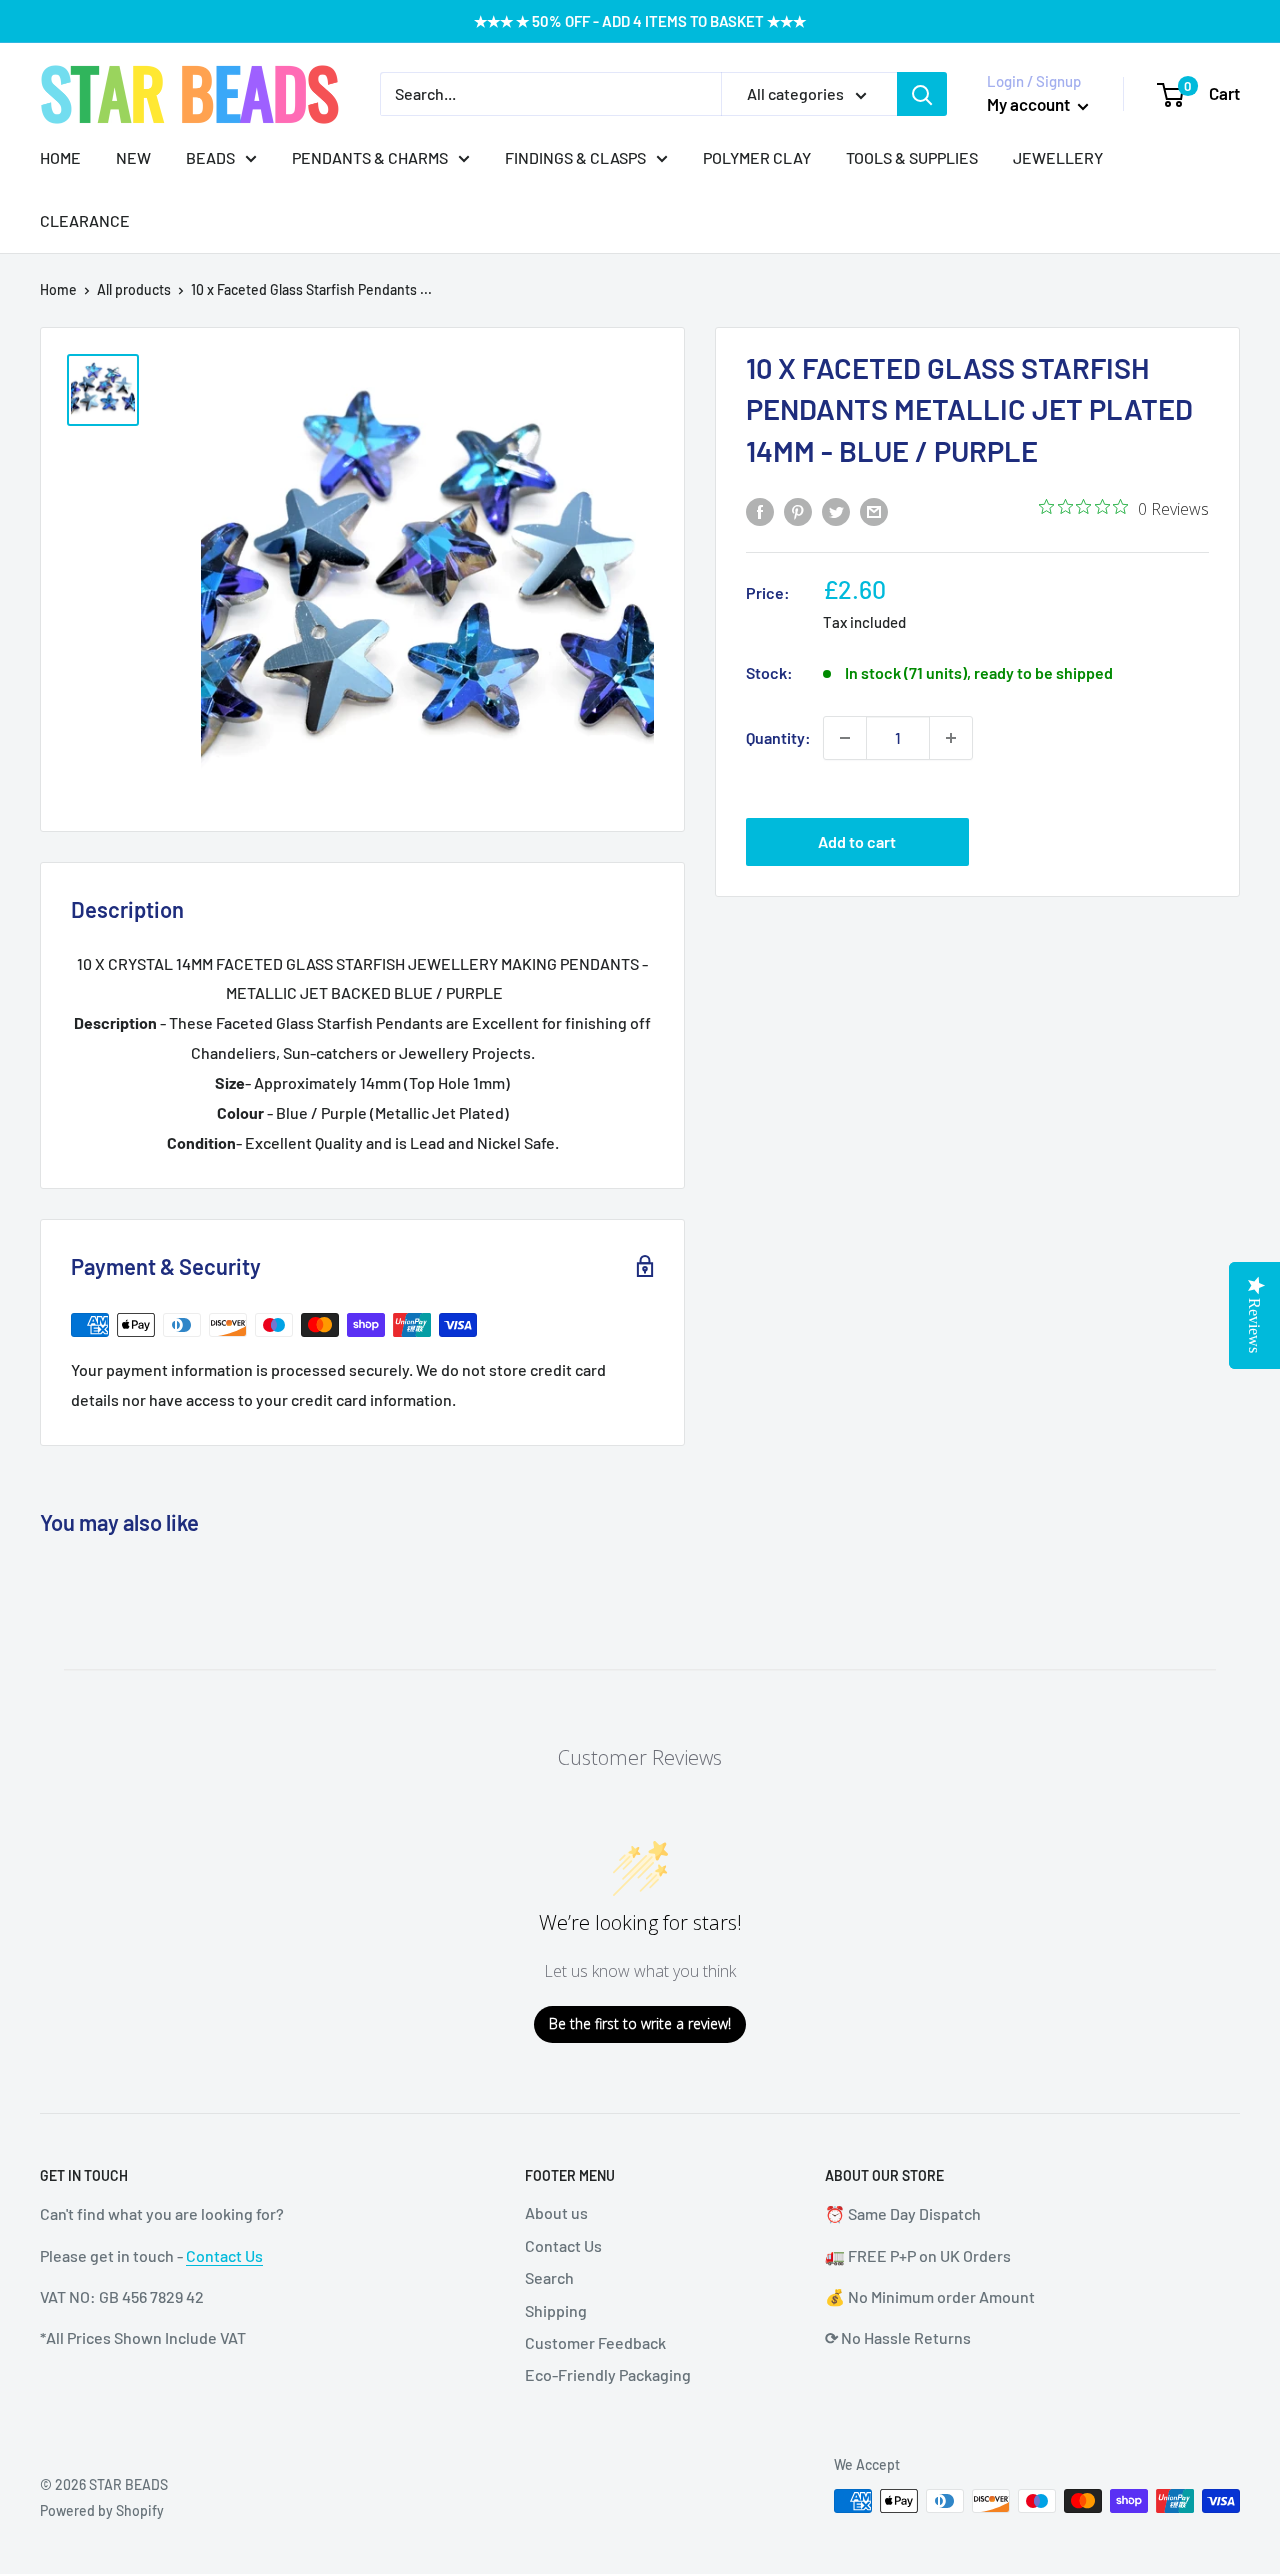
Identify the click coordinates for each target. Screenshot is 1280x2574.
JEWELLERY (1058, 157)
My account (1030, 104)
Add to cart (857, 841)
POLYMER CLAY (757, 157)
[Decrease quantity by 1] (845, 738)
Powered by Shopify (102, 2510)
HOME (60, 157)
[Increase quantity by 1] (951, 738)
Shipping (556, 2310)
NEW (133, 157)
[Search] (922, 94)
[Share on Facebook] (760, 510)
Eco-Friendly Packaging (608, 2374)
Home (58, 289)
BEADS (210, 157)
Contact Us (224, 2255)
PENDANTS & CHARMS (370, 157)
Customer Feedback (595, 2342)
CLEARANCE (85, 220)
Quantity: (778, 737)
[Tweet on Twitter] (836, 510)
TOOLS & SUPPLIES (912, 157)
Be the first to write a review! (640, 2023)
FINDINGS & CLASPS (575, 157)
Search (549, 2277)
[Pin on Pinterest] (798, 510)
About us (556, 2212)
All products (134, 289)
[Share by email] (874, 510)
